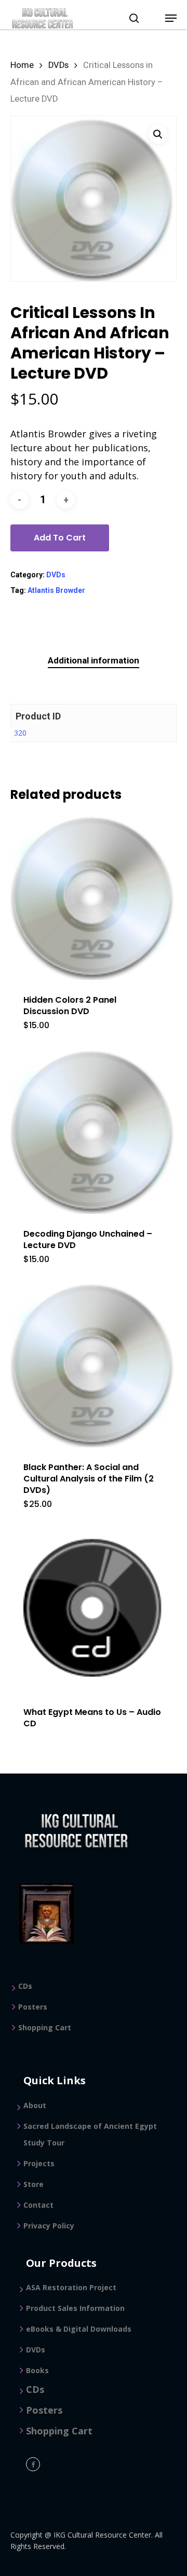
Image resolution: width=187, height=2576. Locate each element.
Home (22, 65)
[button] (158, 134)
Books (37, 2370)
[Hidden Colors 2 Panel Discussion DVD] (94, 897)
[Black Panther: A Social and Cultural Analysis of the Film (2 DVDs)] (94, 1364)
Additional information (94, 660)
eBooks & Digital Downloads (79, 2329)
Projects (39, 2163)
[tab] (94, 661)
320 (20, 733)
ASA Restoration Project (71, 2287)
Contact (38, 2205)
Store (34, 2184)
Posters (33, 2007)
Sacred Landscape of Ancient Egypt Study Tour (90, 2134)
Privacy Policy (49, 2226)
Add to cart (60, 538)
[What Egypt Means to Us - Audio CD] (94, 1609)
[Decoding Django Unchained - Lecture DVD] (94, 1131)
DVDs (58, 65)
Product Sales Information (75, 2308)
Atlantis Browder (56, 590)
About (35, 2105)
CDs (25, 1986)
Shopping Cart (45, 2027)
